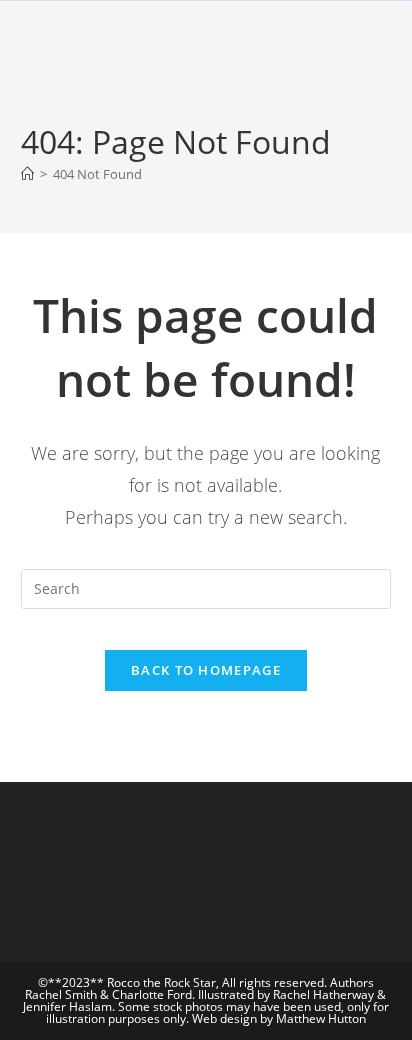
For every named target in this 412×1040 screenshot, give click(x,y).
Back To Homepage (206, 670)
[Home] (27, 174)
